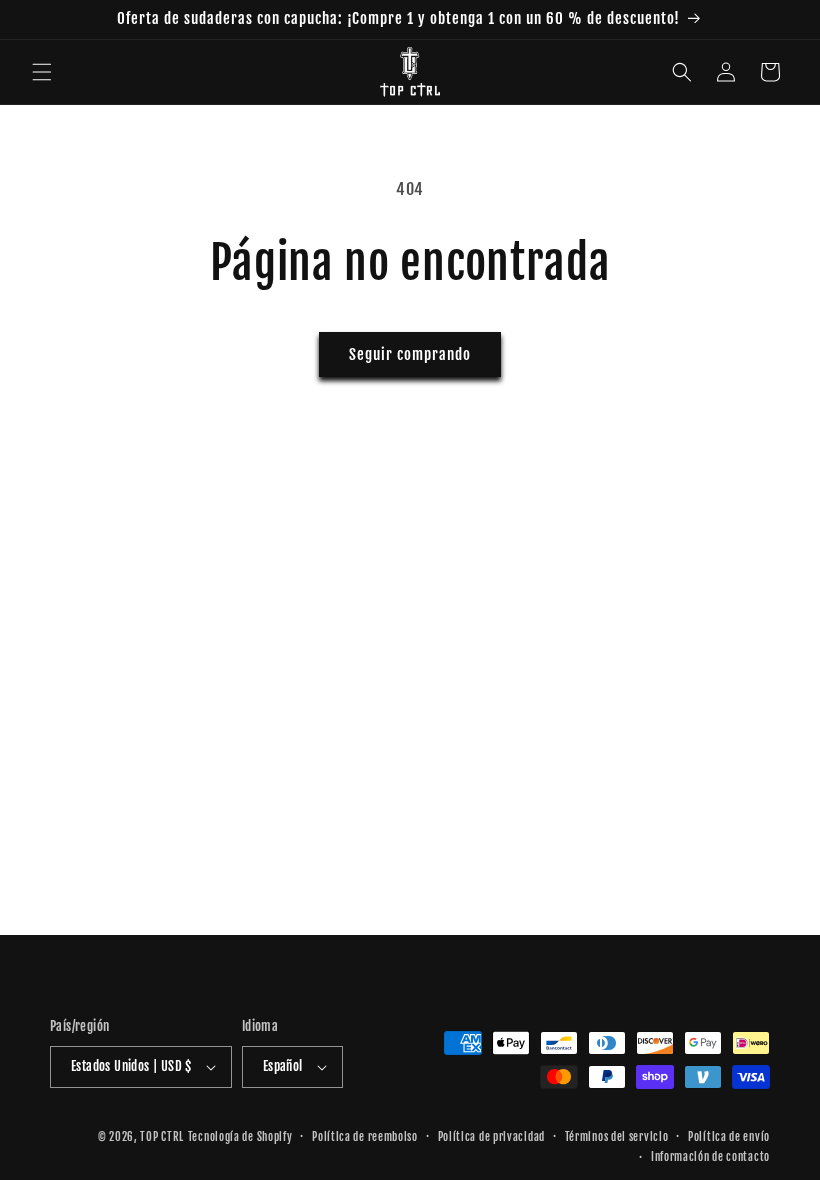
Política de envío (729, 1137)
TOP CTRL (162, 1137)
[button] (42, 72)
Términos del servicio (617, 1137)
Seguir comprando (410, 354)
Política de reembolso (365, 1137)
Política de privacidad (491, 1137)
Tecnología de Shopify (240, 1137)
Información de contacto (710, 1157)
